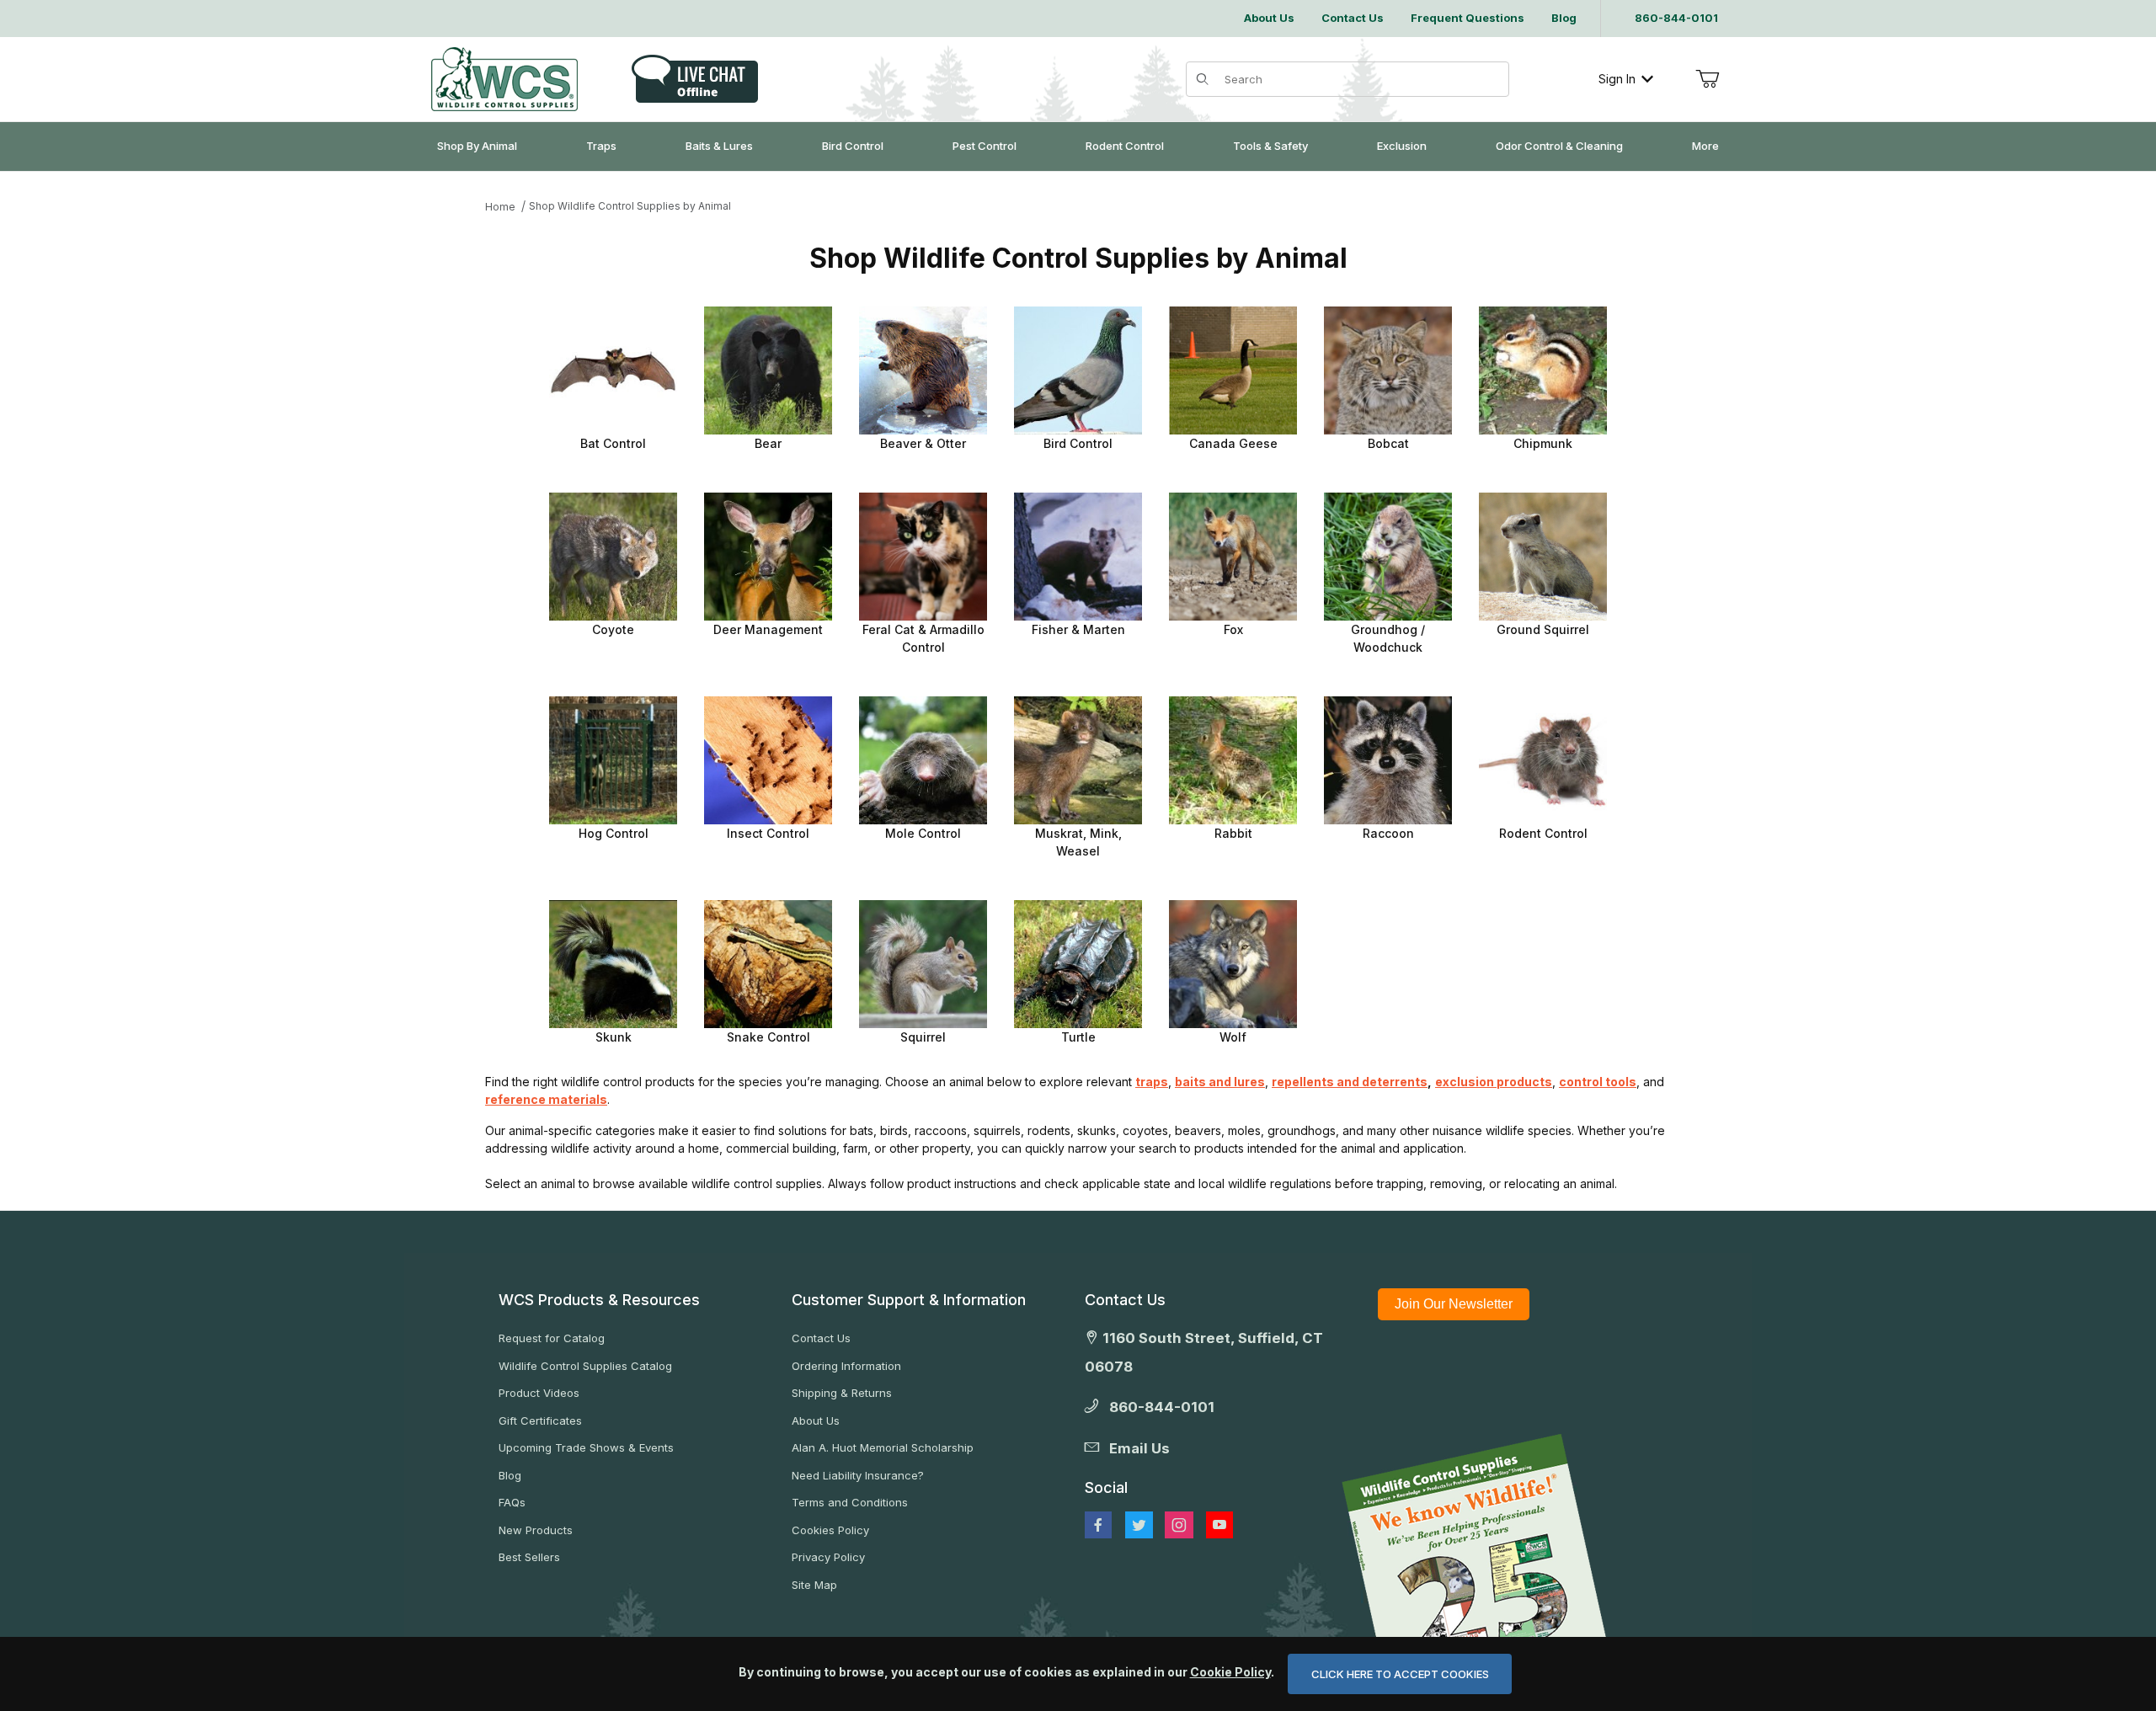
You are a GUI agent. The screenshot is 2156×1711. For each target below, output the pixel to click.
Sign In (1617, 79)
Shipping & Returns (842, 1393)
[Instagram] (1179, 1525)
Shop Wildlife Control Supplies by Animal (630, 206)
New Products (536, 1530)
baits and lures (1220, 1082)
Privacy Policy (828, 1557)
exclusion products (1494, 1082)
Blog (510, 1475)
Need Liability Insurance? (858, 1475)
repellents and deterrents (1350, 1082)
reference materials (546, 1099)
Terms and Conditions (850, 1502)
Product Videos (539, 1393)
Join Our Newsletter (1454, 1304)
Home (500, 207)
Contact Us (821, 1338)
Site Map (814, 1585)
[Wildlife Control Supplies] (504, 79)
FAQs (512, 1502)
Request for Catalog (552, 1338)
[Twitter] (1139, 1525)
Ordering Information (846, 1366)
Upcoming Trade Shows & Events (586, 1447)
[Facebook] (1098, 1525)
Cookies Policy (830, 1530)
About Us (816, 1421)
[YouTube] (1219, 1525)
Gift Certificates (540, 1421)
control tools (1598, 1082)
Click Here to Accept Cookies (1400, 1674)
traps (1152, 1082)
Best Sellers (529, 1557)
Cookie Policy (1230, 1672)
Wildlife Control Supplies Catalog (585, 1366)
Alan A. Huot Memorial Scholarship (883, 1447)
